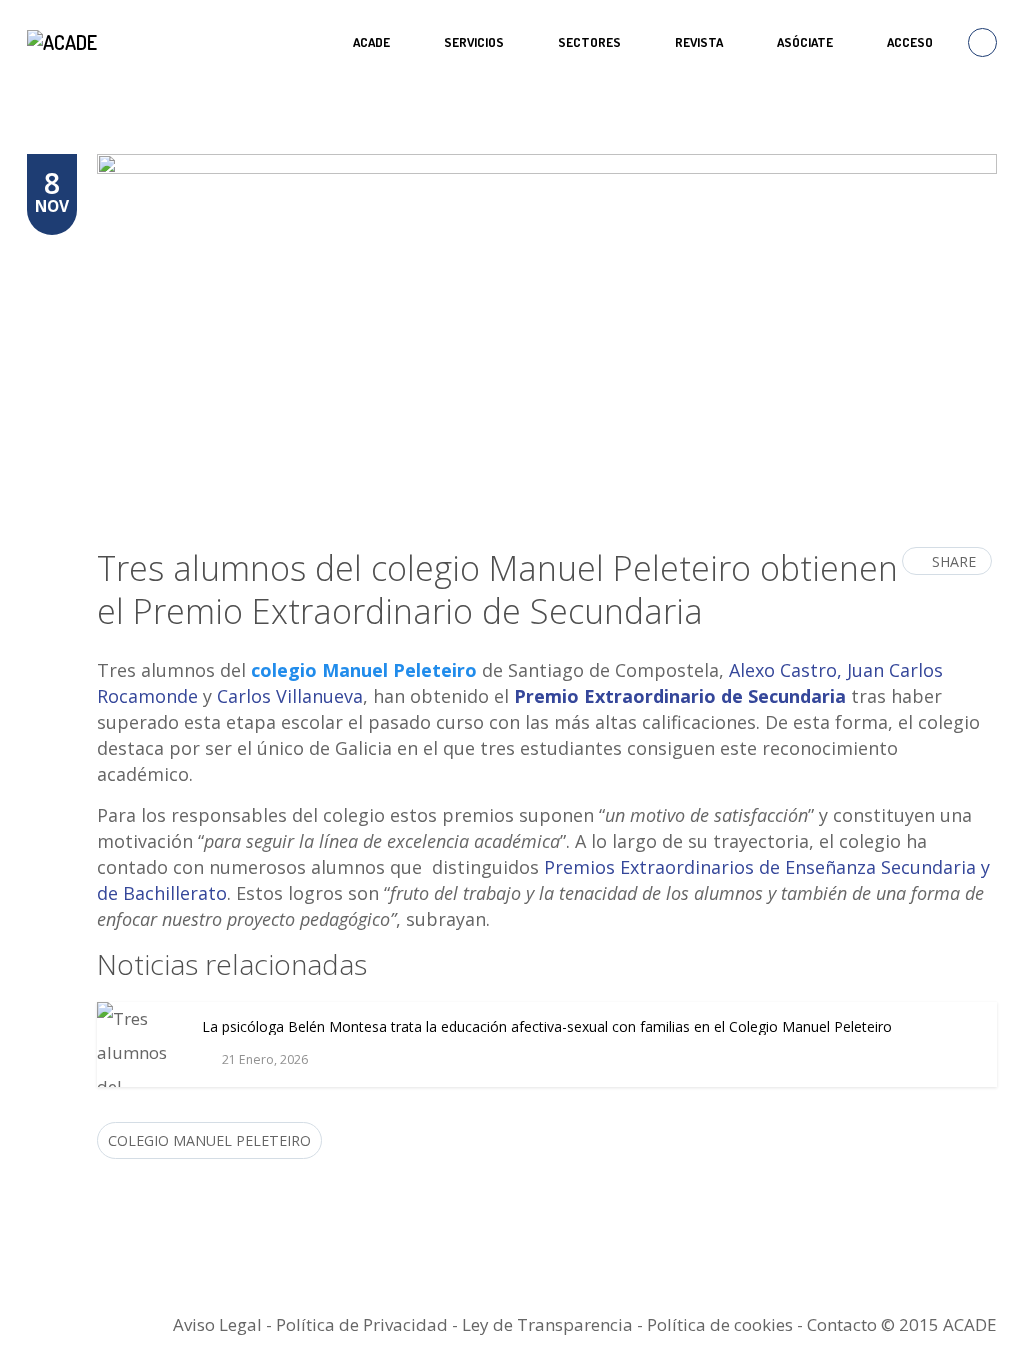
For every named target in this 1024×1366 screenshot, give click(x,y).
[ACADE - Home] (64, 42)
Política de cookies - (727, 1324)
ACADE (371, 42)
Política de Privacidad (362, 1324)
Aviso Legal (217, 1324)
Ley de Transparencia (549, 1324)
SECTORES (589, 42)
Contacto (842, 1324)
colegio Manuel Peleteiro (364, 670)
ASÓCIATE (805, 42)
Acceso (910, 42)
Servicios (474, 42)
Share (954, 561)
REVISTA (699, 42)
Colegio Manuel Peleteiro (209, 1140)
